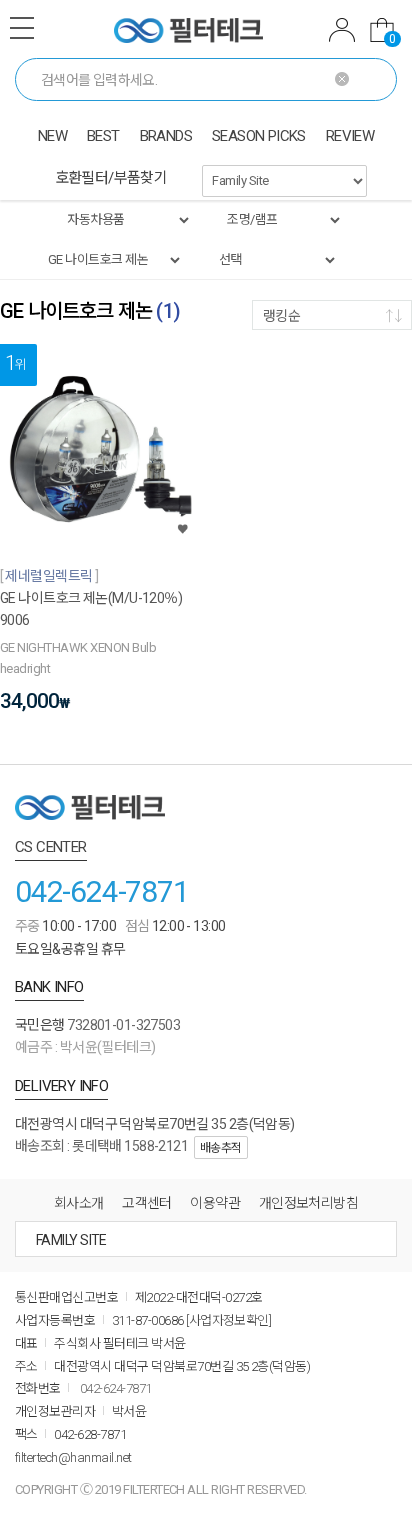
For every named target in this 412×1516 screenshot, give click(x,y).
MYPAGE (342, 32)
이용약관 (215, 1203)
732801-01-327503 (123, 1025)
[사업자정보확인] (228, 1320)
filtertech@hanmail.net (73, 1457)
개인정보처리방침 (309, 1203)
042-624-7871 (102, 891)
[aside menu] (22, 28)
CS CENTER (51, 847)
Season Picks (259, 136)
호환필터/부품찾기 (111, 178)
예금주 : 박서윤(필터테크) (85, 1047)
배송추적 (221, 1148)
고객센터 (147, 1203)
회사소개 (79, 1203)
